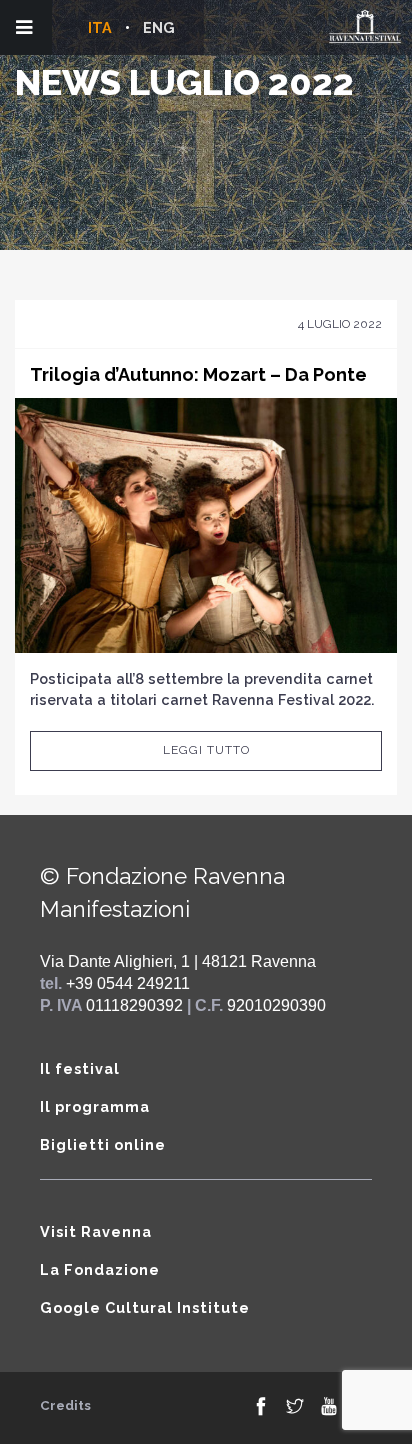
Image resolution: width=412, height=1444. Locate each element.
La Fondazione (100, 1269)
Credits (65, 1405)
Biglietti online (103, 1144)
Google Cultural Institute (145, 1307)
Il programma (95, 1106)
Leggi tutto (206, 750)
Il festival (80, 1068)
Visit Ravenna (96, 1231)
